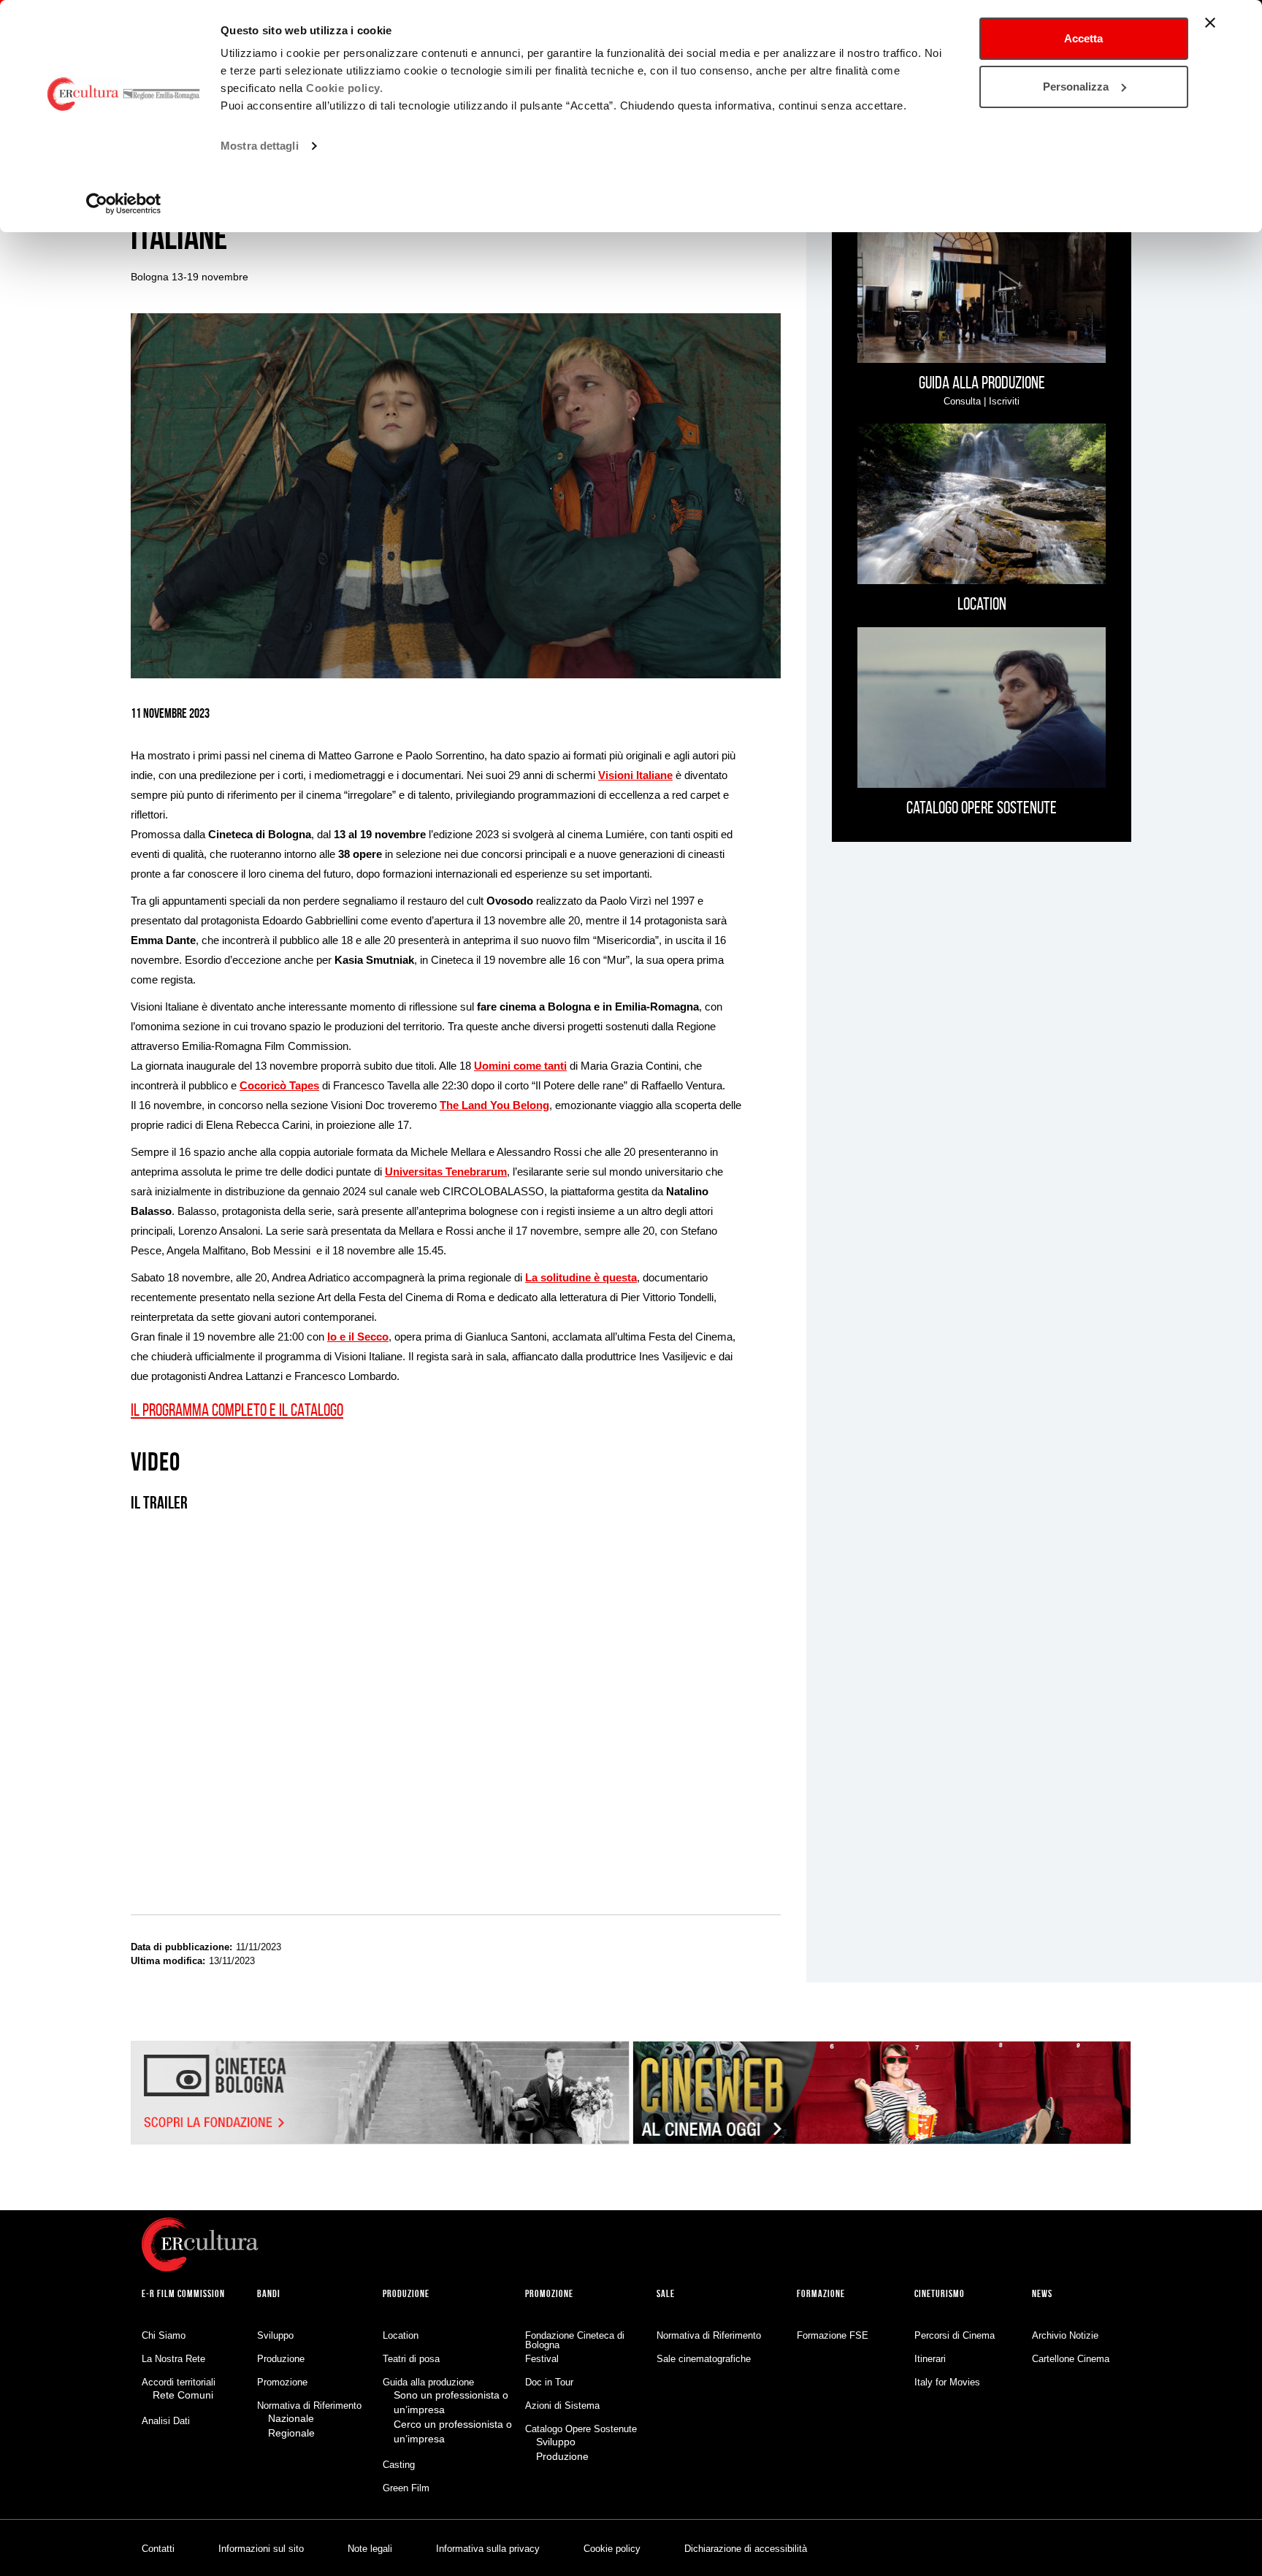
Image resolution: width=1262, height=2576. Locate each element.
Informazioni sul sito (261, 2549)
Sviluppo (275, 2335)
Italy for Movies (947, 2382)
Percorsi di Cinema (955, 2335)
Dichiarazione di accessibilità (746, 2549)
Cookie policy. (344, 88)
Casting (399, 2465)
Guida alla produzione (428, 2382)
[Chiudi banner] (1210, 23)
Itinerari (930, 2359)
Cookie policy (612, 2549)
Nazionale (291, 2418)
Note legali (370, 2549)
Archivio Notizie (1065, 2335)
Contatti (158, 2549)
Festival (542, 2359)
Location (401, 2335)
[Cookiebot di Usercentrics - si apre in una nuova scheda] (124, 204)
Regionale (291, 2433)
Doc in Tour (549, 2382)
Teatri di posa (411, 2359)
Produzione (281, 2359)
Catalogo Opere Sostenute (581, 2429)
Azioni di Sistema (562, 2406)
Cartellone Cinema (1071, 2359)
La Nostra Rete (173, 2359)
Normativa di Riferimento (309, 2406)
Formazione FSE (833, 2335)
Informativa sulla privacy (488, 2549)
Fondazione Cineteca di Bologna (575, 2340)
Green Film (406, 2488)
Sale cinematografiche (704, 2359)
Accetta (1083, 38)
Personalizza (1076, 87)
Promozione (282, 2382)
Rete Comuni (183, 2395)
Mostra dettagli (260, 146)
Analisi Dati (166, 2421)
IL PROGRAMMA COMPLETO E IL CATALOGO (237, 1410)
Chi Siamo (164, 2335)
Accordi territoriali (179, 2382)
